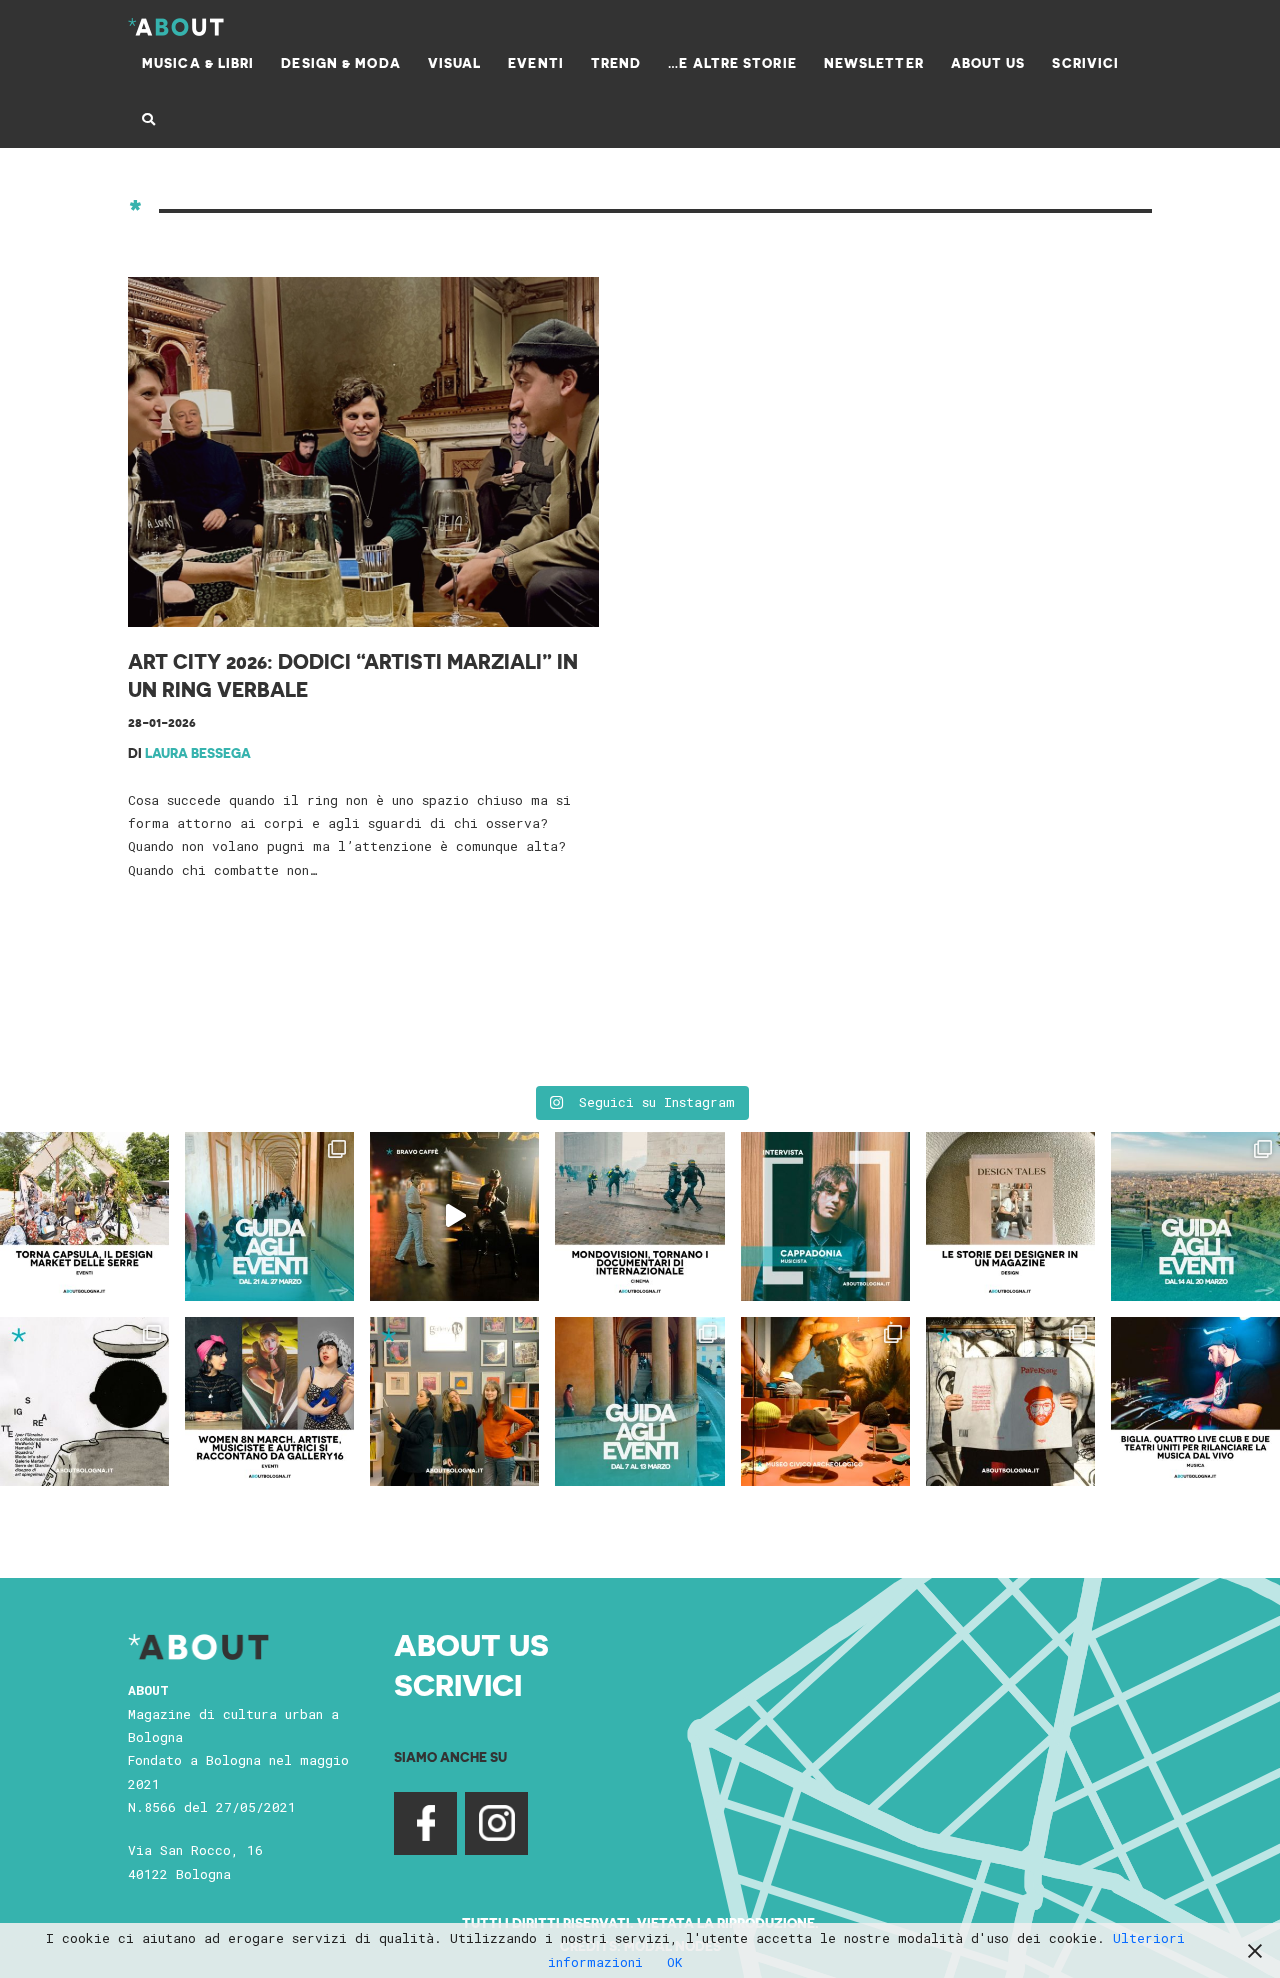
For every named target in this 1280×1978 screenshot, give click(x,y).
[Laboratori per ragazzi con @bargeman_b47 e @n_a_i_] (1195, 1401)
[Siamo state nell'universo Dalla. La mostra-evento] (825, 1401)
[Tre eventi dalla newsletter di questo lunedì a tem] (639, 1401)
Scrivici (458, 1684)
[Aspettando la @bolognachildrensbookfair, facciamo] (1195, 1216)
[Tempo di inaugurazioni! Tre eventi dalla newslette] (269, 1216)
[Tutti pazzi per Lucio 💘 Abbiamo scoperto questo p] (1010, 1401)
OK (675, 1962)
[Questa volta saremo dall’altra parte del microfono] (454, 1401)
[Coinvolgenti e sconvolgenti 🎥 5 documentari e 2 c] (639, 1216)
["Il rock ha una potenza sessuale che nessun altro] (825, 1216)
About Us (471, 1644)
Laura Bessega (198, 752)
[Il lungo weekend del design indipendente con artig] (84, 1216)
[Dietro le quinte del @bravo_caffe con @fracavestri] (454, 1216)
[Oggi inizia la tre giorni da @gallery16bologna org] (269, 1401)
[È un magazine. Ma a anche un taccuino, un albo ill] (1010, 1216)
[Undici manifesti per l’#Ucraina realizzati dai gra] (84, 1401)
